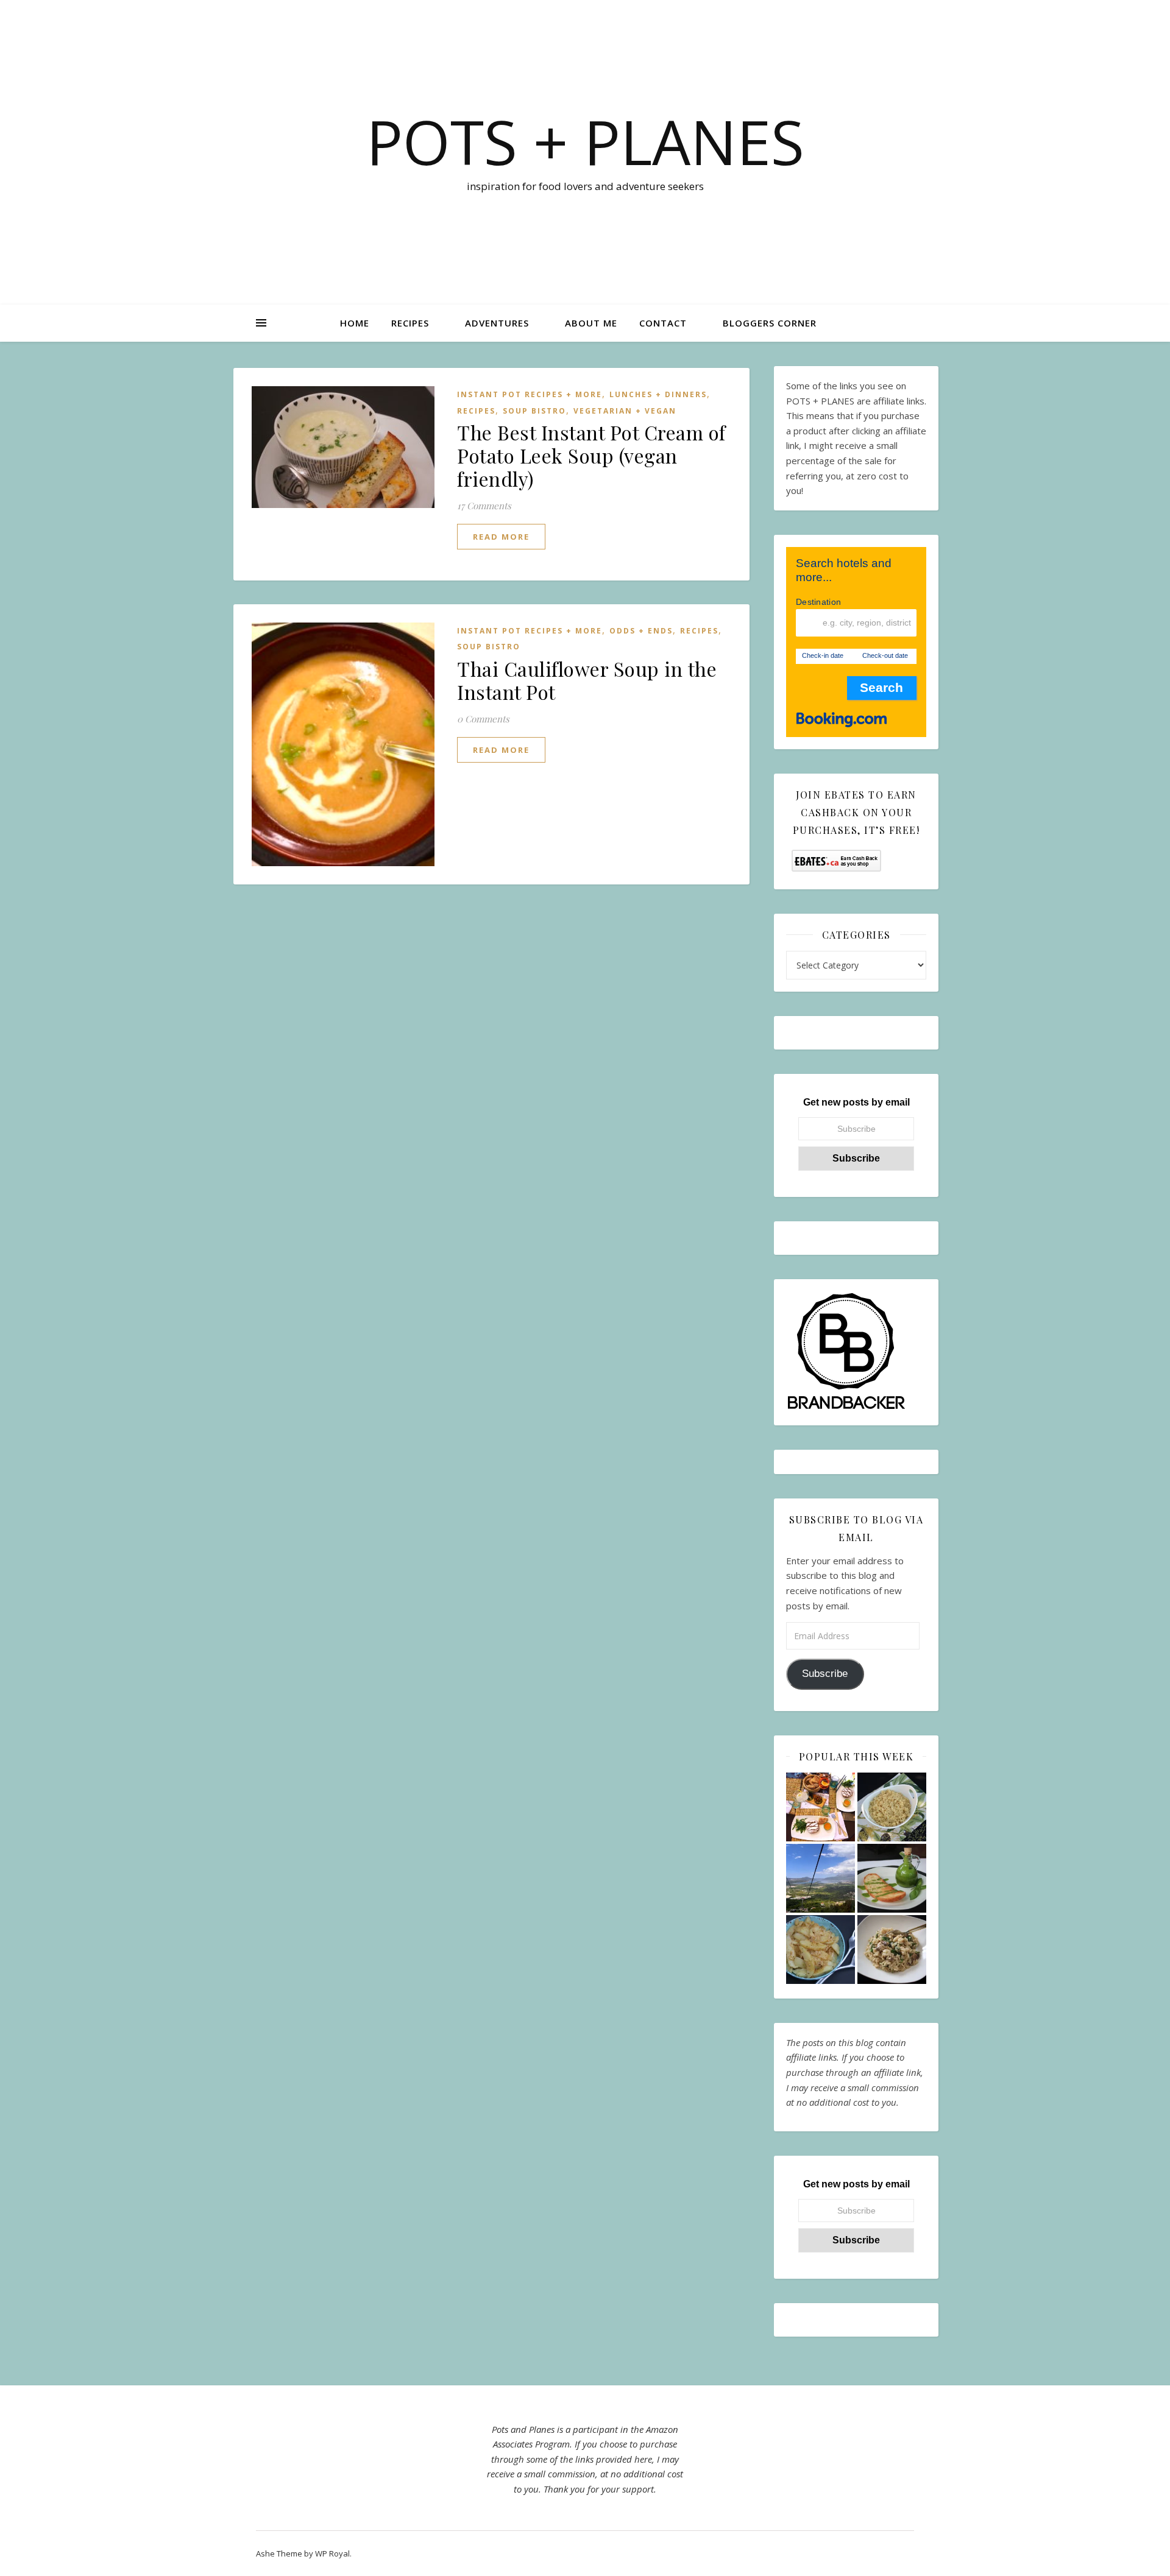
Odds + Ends (641, 631)
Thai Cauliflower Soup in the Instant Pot (587, 680)
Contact (663, 323)
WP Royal (332, 2553)
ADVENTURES (497, 323)
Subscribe (825, 1674)
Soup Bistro (534, 411)
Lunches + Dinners (658, 394)
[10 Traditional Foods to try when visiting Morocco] (821, 1807)
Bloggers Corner (770, 323)
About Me (591, 323)
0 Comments (483, 719)
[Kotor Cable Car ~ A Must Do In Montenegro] (821, 1878)
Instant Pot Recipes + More (530, 394)
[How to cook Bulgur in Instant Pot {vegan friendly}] (892, 1807)
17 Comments (484, 506)
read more (501, 537)
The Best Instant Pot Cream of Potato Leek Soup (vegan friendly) (591, 455)
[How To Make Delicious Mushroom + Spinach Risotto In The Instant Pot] (892, 1950)
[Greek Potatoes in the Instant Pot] (821, 1950)
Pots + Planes (585, 141)
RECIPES (410, 323)
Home (355, 323)
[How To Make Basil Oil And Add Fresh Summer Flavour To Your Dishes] (892, 1878)
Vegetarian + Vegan (625, 411)
